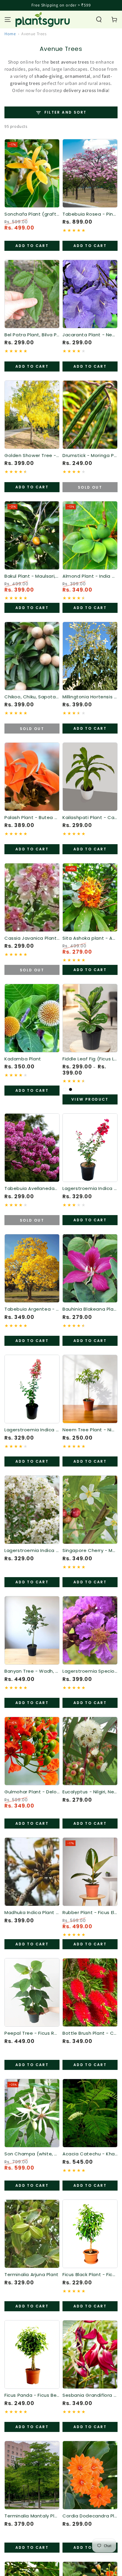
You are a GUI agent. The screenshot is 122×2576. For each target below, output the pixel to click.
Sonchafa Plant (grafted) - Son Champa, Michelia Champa (32, 214)
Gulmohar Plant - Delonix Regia (32, 1792)
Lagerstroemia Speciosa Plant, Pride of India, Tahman (90, 1671)
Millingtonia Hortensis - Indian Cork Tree (90, 697)
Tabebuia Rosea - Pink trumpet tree (90, 214)
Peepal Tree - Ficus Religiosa (32, 2033)
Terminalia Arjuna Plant (32, 2275)
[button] (99, 20)
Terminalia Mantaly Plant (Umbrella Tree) (32, 2516)
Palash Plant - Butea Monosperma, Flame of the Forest (32, 818)
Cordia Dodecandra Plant (90, 2516)
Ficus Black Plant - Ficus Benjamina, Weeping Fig (90, 2275)
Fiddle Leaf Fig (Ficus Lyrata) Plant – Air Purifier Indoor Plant (90, 1059)
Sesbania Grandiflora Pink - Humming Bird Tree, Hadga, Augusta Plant (90, 2395)
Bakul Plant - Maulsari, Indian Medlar (32, 576)
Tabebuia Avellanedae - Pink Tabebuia (32, 1188)
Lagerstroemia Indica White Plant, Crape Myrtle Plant (32, 1551)
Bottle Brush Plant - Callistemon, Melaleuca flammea (90, 2033)
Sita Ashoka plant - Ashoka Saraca (90, 938)
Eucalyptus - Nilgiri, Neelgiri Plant (90, 1792)
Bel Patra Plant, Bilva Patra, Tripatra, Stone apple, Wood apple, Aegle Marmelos (32, 335)
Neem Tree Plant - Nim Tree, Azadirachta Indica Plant (90, 1430)
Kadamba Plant (23, 1059)
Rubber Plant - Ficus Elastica (90, 1913)
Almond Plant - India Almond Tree (90, 576)
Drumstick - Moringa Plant (90, 456)
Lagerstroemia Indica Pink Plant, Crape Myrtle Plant (32, 1430)
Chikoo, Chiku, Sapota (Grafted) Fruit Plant (32, 697)
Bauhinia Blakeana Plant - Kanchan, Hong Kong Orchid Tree (90, 1309)
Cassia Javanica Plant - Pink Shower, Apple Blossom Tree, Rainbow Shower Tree (32, 938)
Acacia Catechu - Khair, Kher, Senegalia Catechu (90, 2154)
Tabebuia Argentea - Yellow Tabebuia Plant (32, 1309)
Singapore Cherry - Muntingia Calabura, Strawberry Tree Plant (90, 1551)
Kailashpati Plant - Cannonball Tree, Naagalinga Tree (90, 818)
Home (10, 34)
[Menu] (8, 20)
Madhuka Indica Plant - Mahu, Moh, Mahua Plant (32, 1913)
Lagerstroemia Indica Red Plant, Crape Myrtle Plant (90, 1188)
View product (90, 1099)
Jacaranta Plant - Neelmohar (90, 335)
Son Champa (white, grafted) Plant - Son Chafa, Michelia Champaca (32, 2154)
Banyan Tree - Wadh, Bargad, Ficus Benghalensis (32, 1671)
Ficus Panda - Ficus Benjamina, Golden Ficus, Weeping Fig (32, 2395)
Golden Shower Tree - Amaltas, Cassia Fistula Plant (32, 456)
